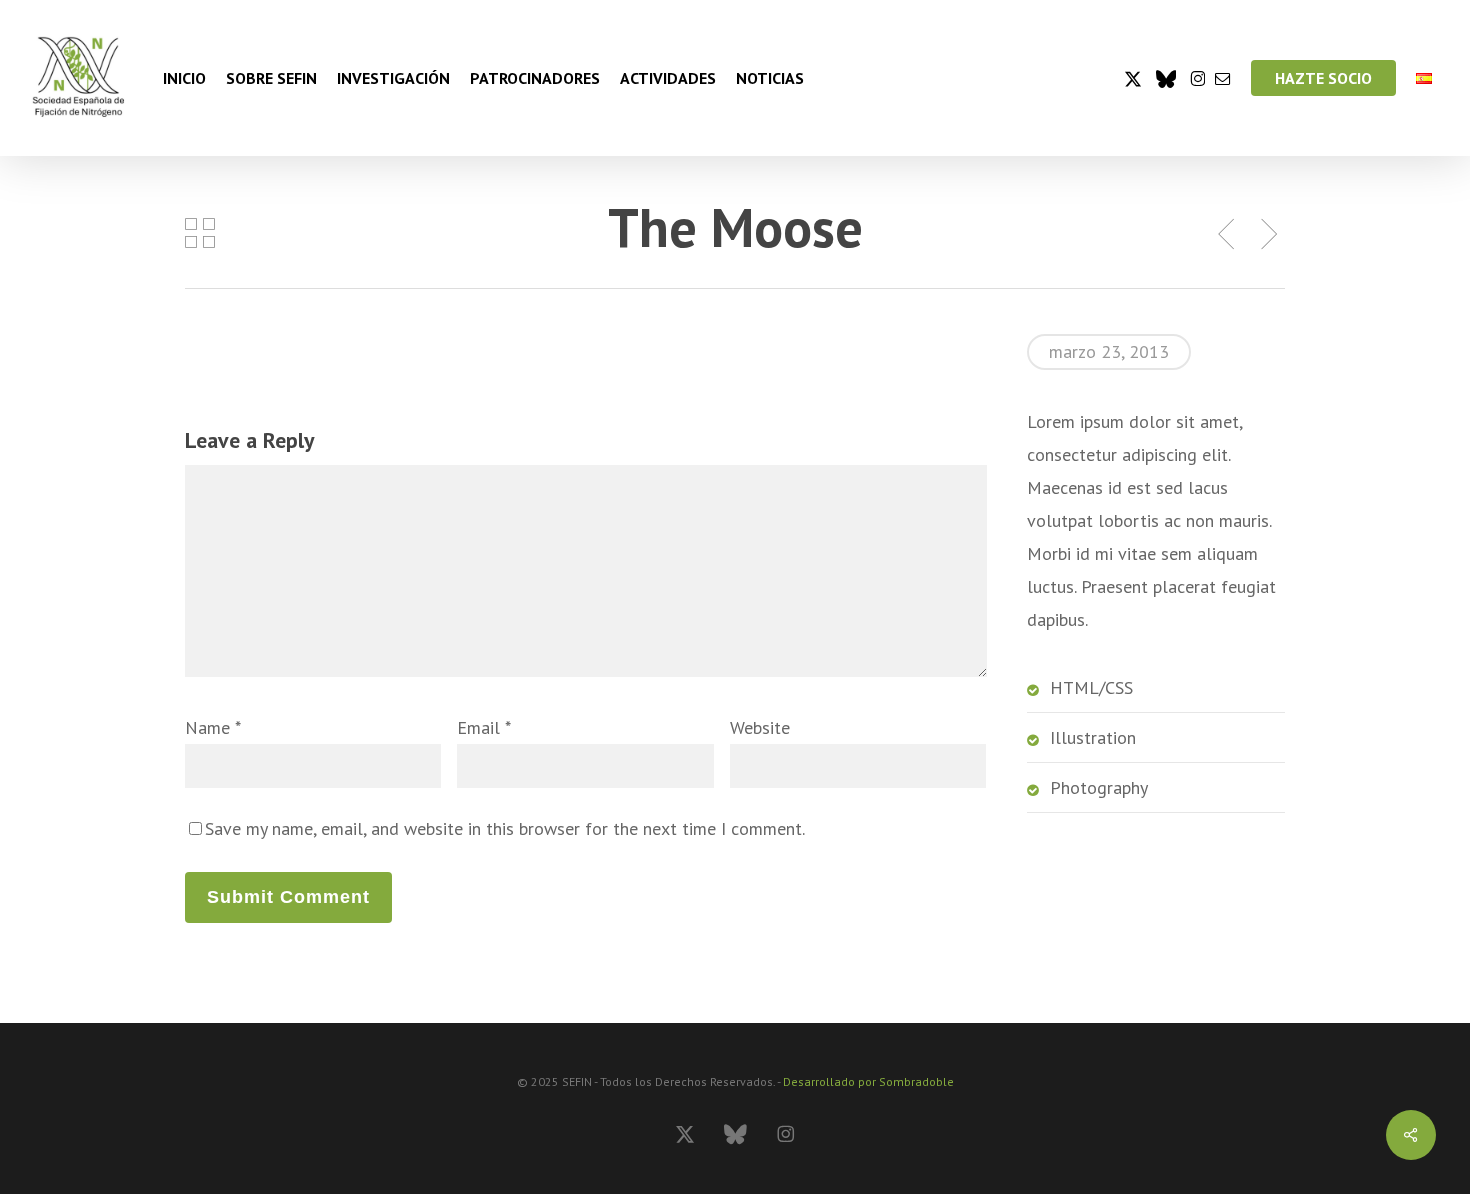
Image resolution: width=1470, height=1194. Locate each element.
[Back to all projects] (200, 232)
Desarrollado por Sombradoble (868, 1081)
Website (760, 727)
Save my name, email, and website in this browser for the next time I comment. (505, 828)
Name (212, 727)
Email (484, 727)
